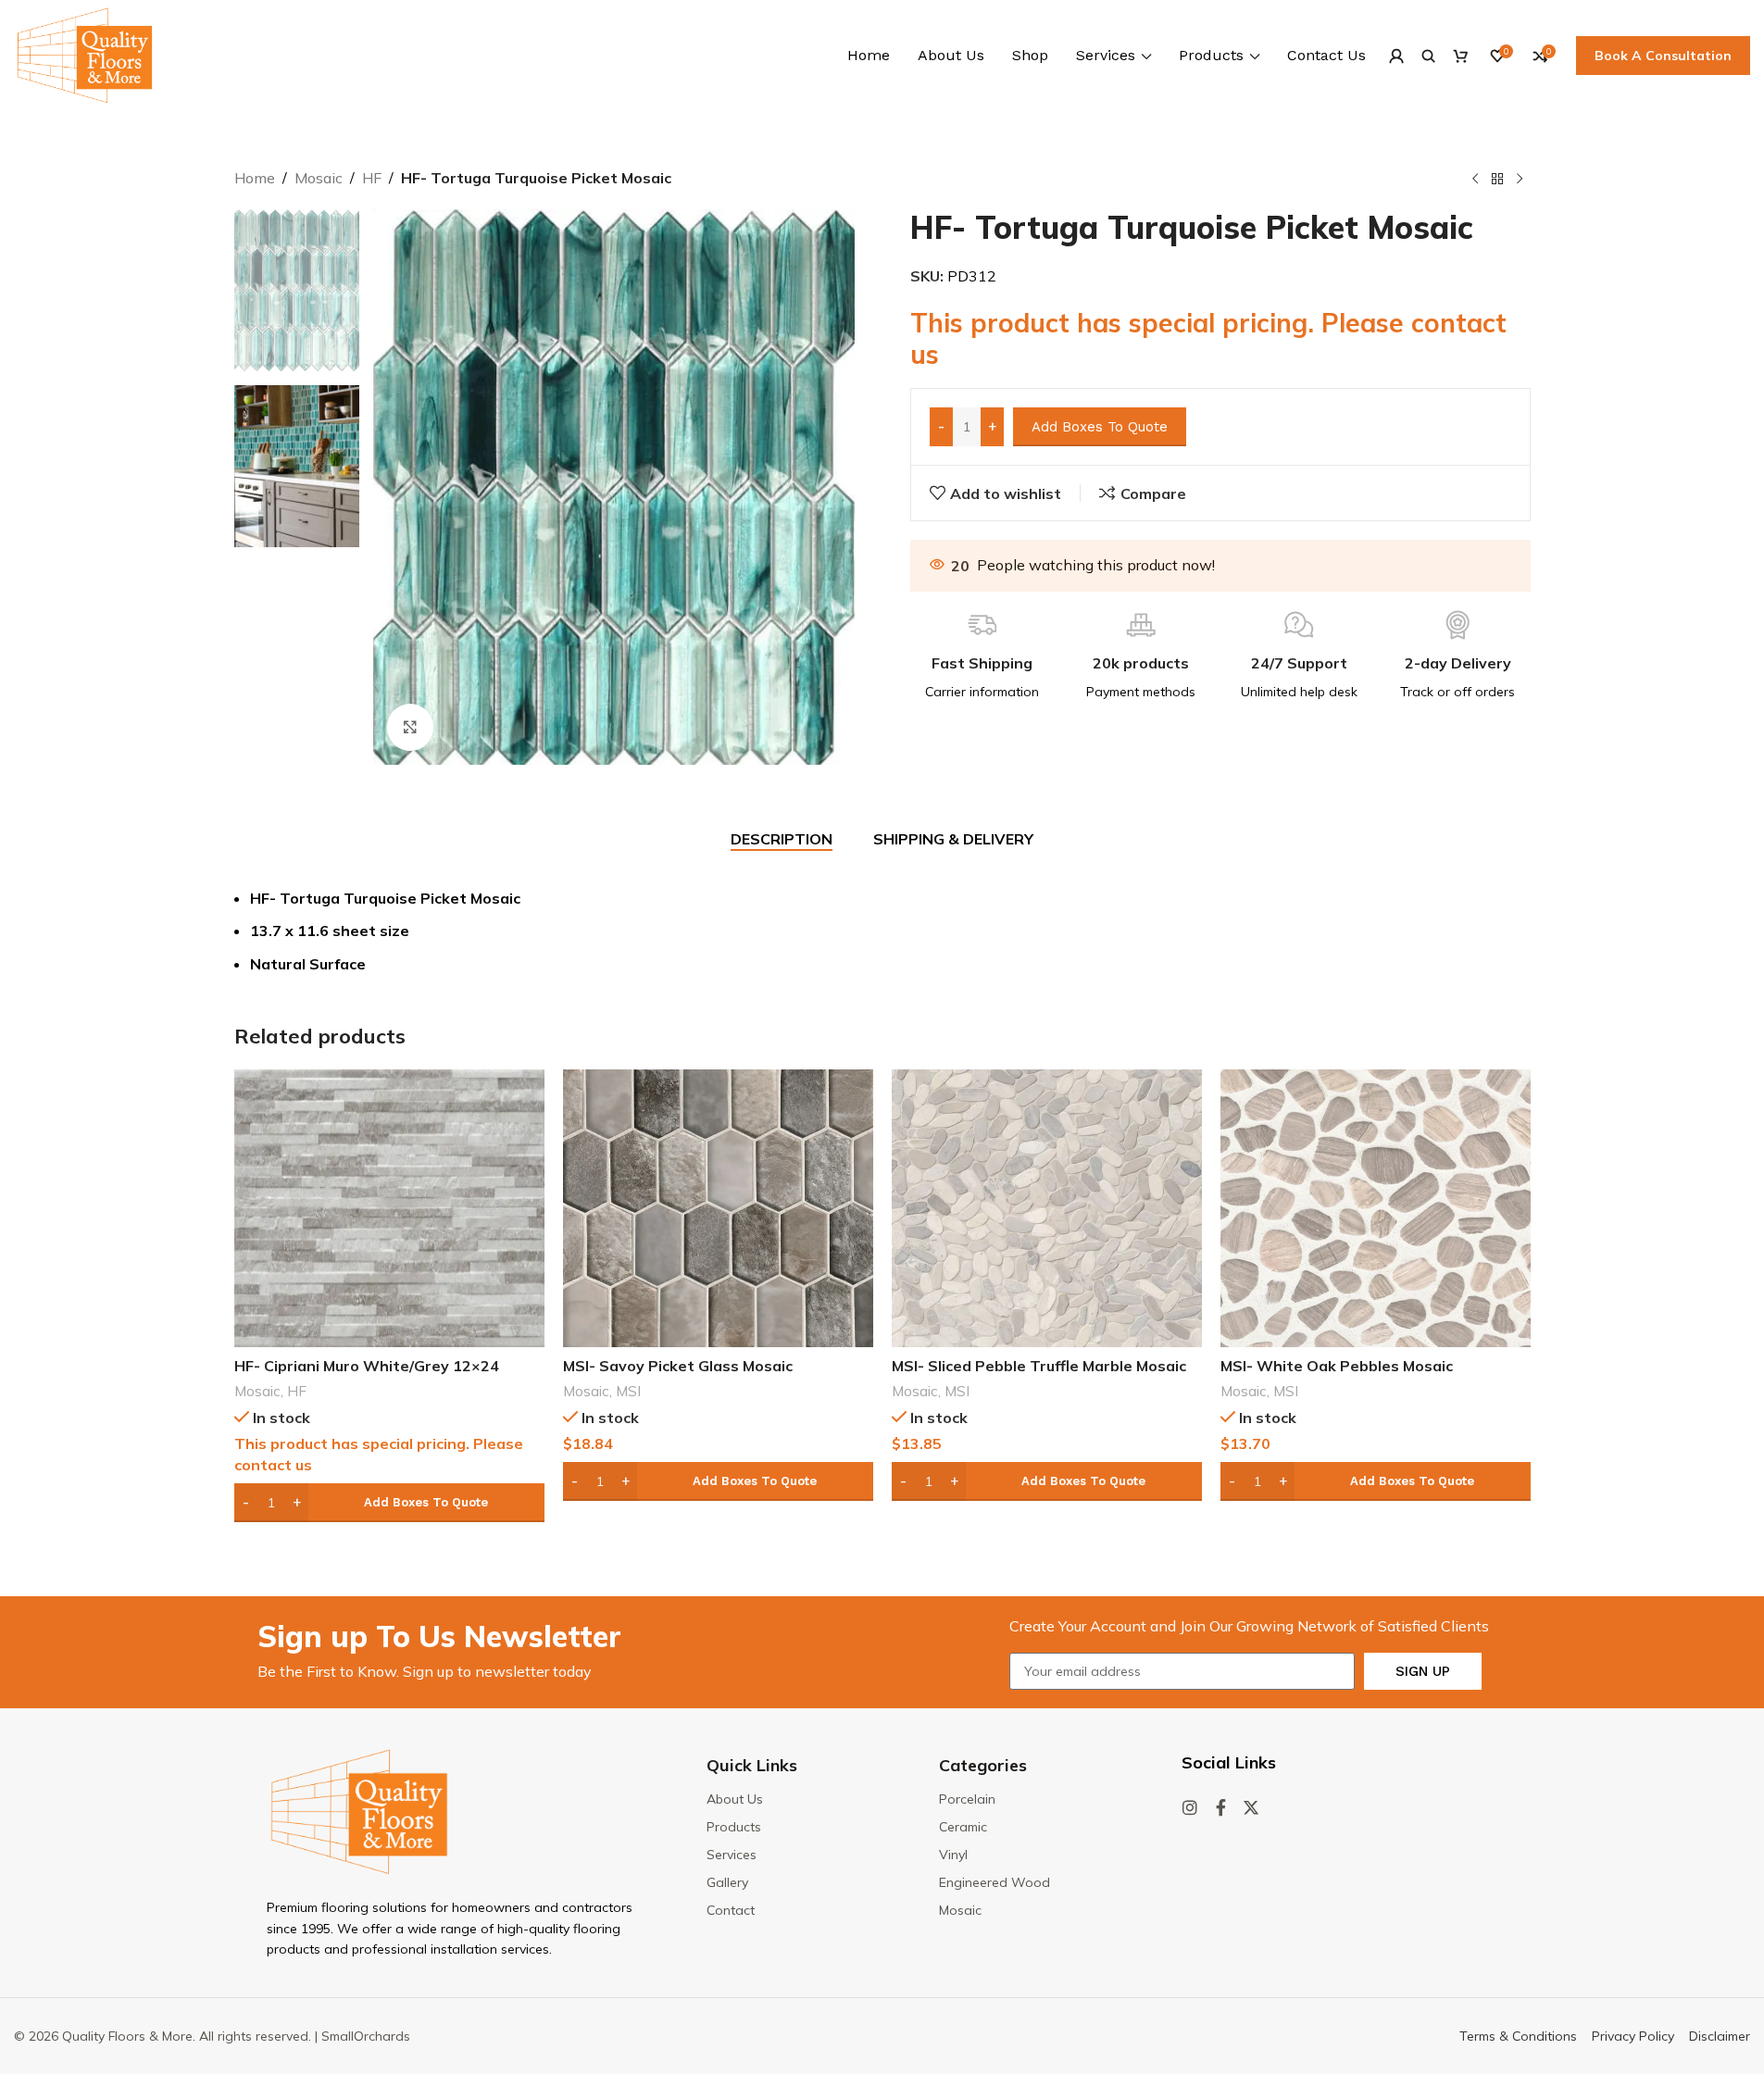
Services (732, 1855)
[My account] (1396, 56)
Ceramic (963, 1827)
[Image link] (359, 1810)
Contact (731, 1910)
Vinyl (953, 1855)
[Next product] (1520, 180)
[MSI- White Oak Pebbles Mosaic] (1376, 1208)
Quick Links (752, 1765)
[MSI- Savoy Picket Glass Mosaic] (718, 1208)
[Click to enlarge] (410, 727)
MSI (628, 1391)
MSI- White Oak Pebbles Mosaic (1337, 1366)
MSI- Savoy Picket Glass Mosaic (678, 1366)
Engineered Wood (995, 1882)
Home (255, 178)
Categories (983, 1765)
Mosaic (319, 178)
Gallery (727, 1882)
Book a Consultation (1663, 56)
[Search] (1428, 56)
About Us (735, 1799)
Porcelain (967, 1799)
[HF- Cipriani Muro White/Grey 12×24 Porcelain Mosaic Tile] (389, 1208)
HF (372, 178)
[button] (389, 1503)
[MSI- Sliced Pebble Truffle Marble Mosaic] (1047, 1208)
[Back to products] (1497, 180)
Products (734, 1827)
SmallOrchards (366, 2036)
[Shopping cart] (1461, 56)
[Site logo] (85, 54)
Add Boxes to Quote (1100, 427)
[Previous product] (1475, 180)
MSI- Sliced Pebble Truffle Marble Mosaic (1039, 1366)
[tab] (782, 840)
